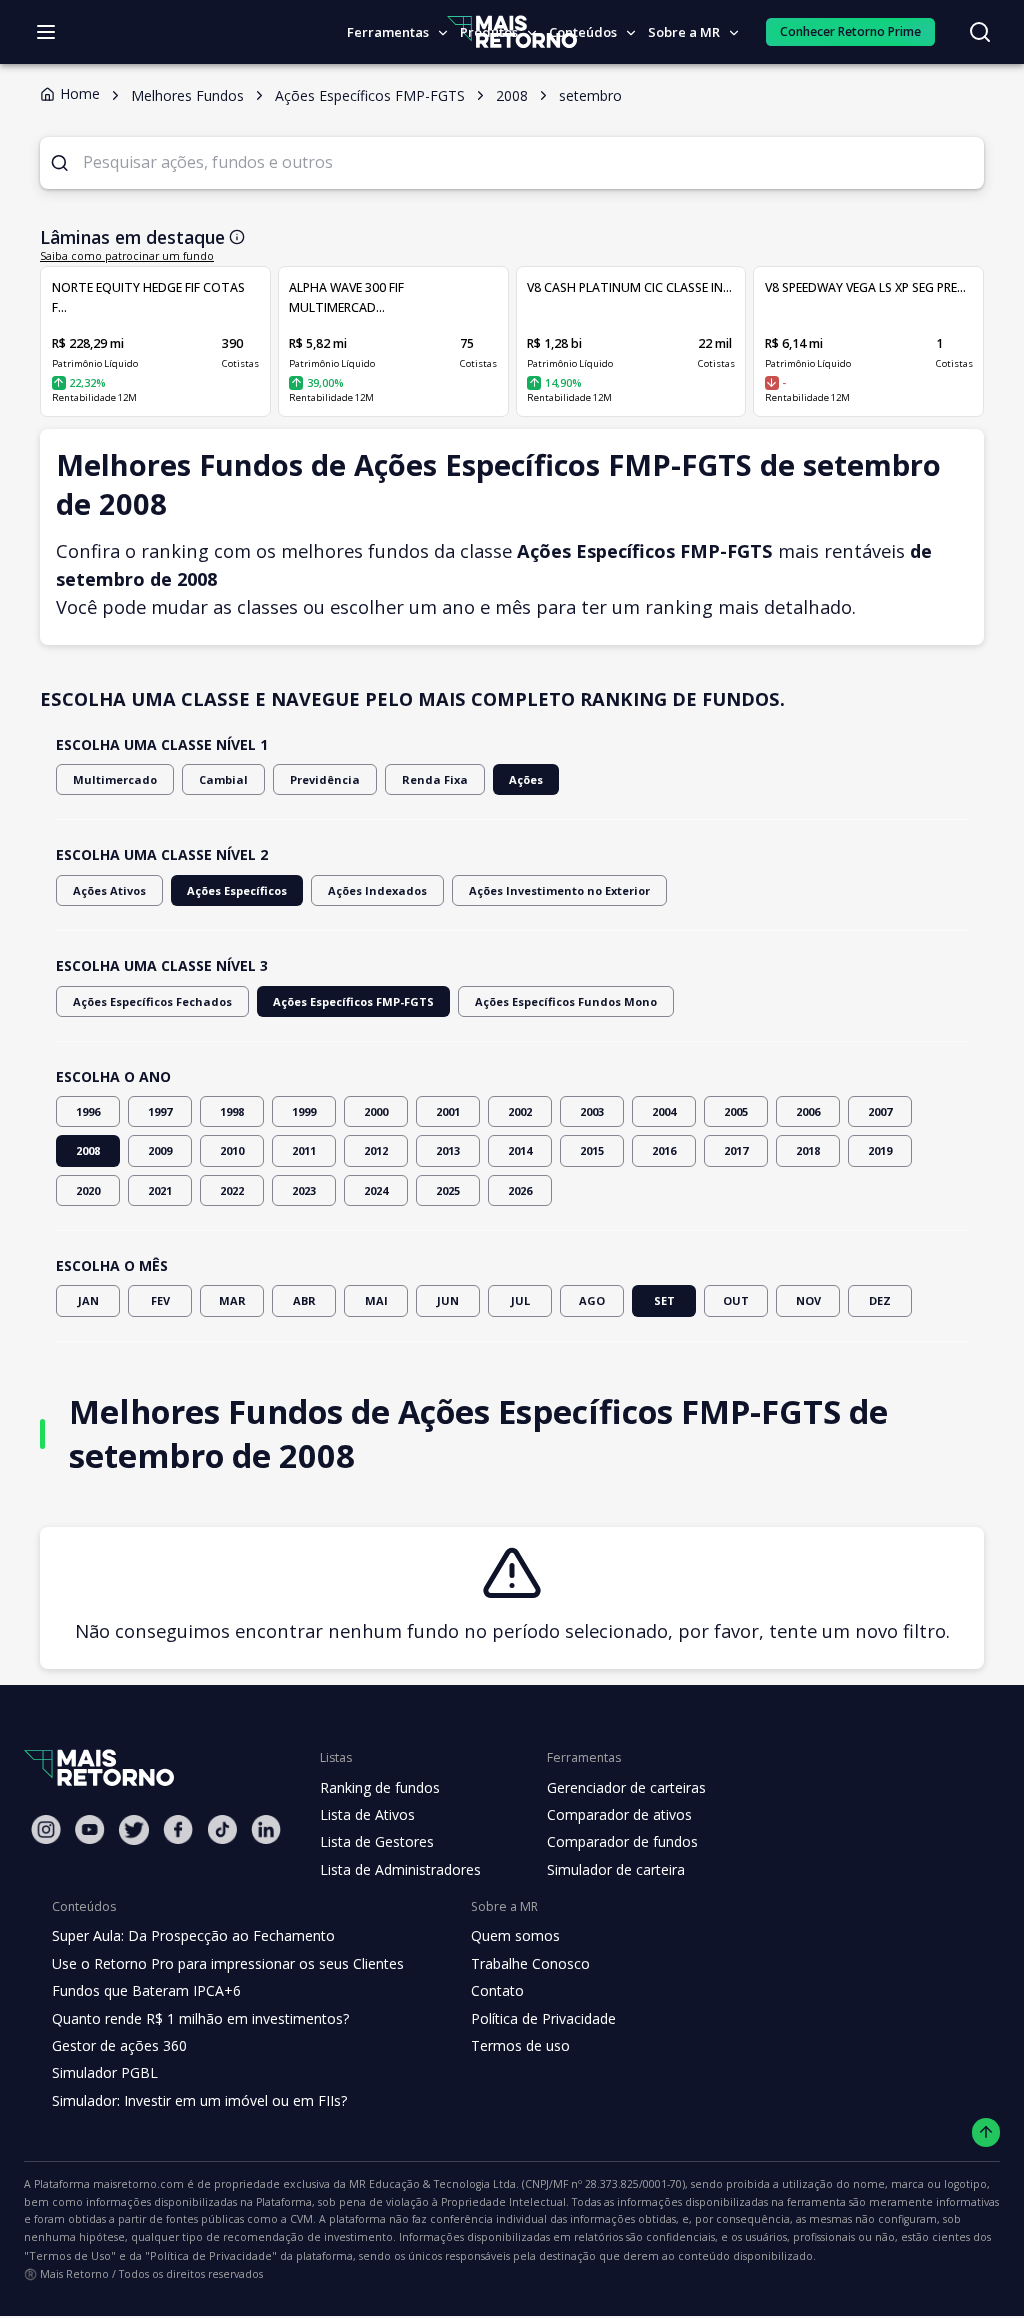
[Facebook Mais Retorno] (178, 1829)
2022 (232, 1190)
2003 (592, 1111)
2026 (520, 1190)
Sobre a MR (684, 32)
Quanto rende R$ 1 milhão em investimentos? (200, 2018)
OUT (736, 1300)
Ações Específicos (237, 890)
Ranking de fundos (380, 1787)
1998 (232, 1111)
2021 (160, 1190)
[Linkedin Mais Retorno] (266, 1829)
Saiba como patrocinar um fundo (127, 256)
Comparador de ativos (619, 1814)
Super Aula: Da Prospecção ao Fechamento (193, 1935)
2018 (808, 1150)
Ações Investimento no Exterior (559, 890)
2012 (376, 1150)
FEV (160, 1300)
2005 (736, 1111)
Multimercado (115, 779)
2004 (664, 1111)
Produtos (489, 32)
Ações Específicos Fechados (152, 1001)
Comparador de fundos (622, 1841)
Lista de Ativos (367, 1814)
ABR (304, 1300)
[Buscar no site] (980, 32)
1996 (88, 1111)
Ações (526, 779)
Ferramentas (388, 32)
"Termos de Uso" (70, 2255)
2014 (520, 1150)
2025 (448, 1190)
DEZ (880, 1300)
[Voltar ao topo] (986, 2132)
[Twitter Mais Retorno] (134, 1830)
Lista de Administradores (400, 1869)
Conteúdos (583, 32)
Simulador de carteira (616, 1869)
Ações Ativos (109, 890)
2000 (376, 1111)
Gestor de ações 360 (119, 2045)
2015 (592, 1150)
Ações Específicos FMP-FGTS (353, 1001)
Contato (497, 1990)
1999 (304, 1111)
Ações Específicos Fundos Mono (566, 1001)
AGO (592, 1300)
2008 (88, 1150)
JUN (448, 1300)
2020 (88, 1190)
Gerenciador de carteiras (626, 1787)
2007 (880, 1111)
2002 (520, 1111)
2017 (736, 1150)
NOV (808, 1300)
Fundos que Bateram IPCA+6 (146, 1990)
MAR (232, 1300)
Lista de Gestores (377, 1841)
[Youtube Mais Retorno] (90, 1829)
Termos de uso (520, 2045)
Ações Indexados (377, 890)
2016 (664, 1150)
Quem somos (515, 1935)
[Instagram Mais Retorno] (46, 1829)
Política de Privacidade (543, 2018)
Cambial (223, 779)
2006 (808, 1111)
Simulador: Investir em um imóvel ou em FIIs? (199, 2100)
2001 (448, 1111)
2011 (304, 1150)
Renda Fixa (435, 779)
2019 (880, 1150)
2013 (448, 1150)
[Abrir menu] (46, 32)
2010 (232, 1150)
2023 (304, 1190)
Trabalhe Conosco (530, 1963)
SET (664, 1300)
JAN (88, 1300)
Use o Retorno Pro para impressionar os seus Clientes (228, 1963)
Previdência (325, 779)
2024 (376, 1190)
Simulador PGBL (105, 2072)
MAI (376, 1300)
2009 (160, 1150)
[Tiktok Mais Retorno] (222, 1829)
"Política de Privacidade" (211, 2255)
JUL (520, 1300)
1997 (160, 1111)
